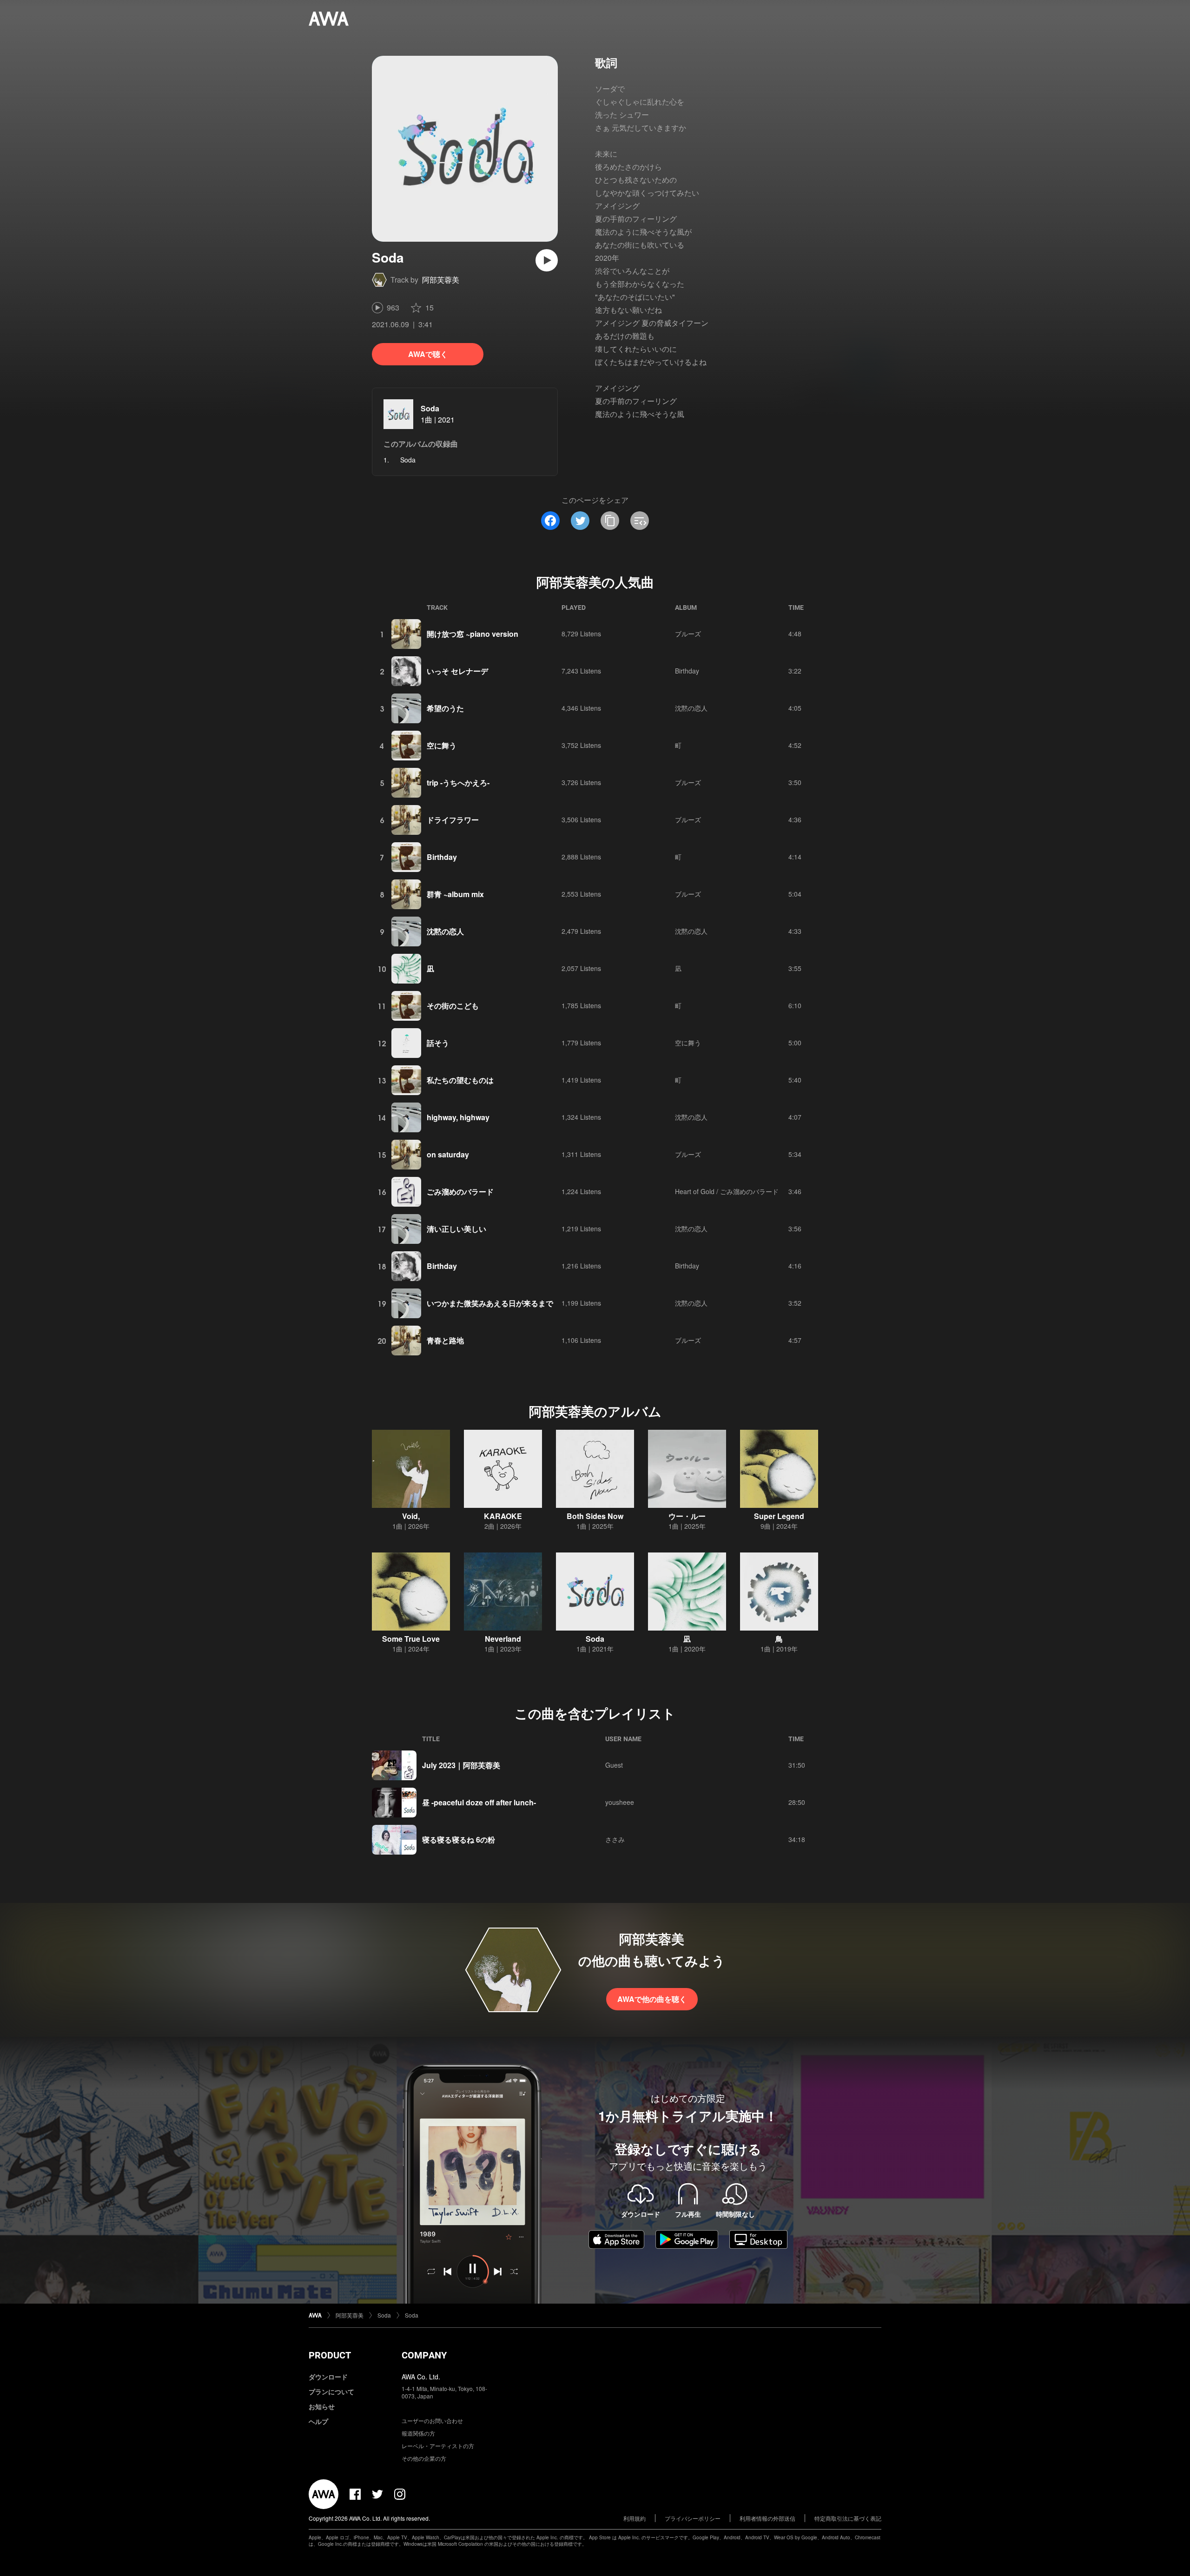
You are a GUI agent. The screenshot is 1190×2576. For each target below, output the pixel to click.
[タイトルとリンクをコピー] (610, 521)
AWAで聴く (428, 354)
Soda (430, 408)
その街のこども (453, 1006)
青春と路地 (445, 1340)
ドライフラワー (453, 820)
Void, (411, 1516)
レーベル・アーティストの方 (438, 2446)
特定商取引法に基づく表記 (848, 2518)
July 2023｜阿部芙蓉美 (461, 1765)
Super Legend (779, 1516)
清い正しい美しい (456, 1229)
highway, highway (458, 1117)
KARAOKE (503, 1516)
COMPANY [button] (424, 2355)
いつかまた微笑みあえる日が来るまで (490, 1303)
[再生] (547, 260)
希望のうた (445, 708)
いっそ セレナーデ (457, 671)
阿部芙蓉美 (441, 280)
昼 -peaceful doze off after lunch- (479, 1802)
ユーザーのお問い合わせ (432, 2421)
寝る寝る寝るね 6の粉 (459, 1840)
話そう (438, 1043)
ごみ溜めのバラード (460, 1192)
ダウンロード (328, 2377)
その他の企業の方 (424, 2458)
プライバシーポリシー (693, 2518)
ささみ (615, 1839)
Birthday (687, 671)
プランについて (331, 2391)
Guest (614, 1765)
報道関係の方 (418, 2433)
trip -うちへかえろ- (458, 783)
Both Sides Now (595, 1516)
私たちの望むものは (460, 1080)
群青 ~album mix (455, 894)
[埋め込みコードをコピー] (640, 521)
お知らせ (322, 2406)
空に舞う (442, 745)
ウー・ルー (687, 1516)
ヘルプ (318, 2421)
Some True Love (411, 1639)
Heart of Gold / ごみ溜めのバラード (727, 1191)
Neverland (503, 1639)
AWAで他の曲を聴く (652, 1999)
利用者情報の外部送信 (767, 2518)
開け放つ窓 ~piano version (473, 634)
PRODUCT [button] (330, 2355)
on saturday (448, 1154)
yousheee (620, 1802)
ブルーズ (688, 634)
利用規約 (635, 2518)
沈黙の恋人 (691, 708)
